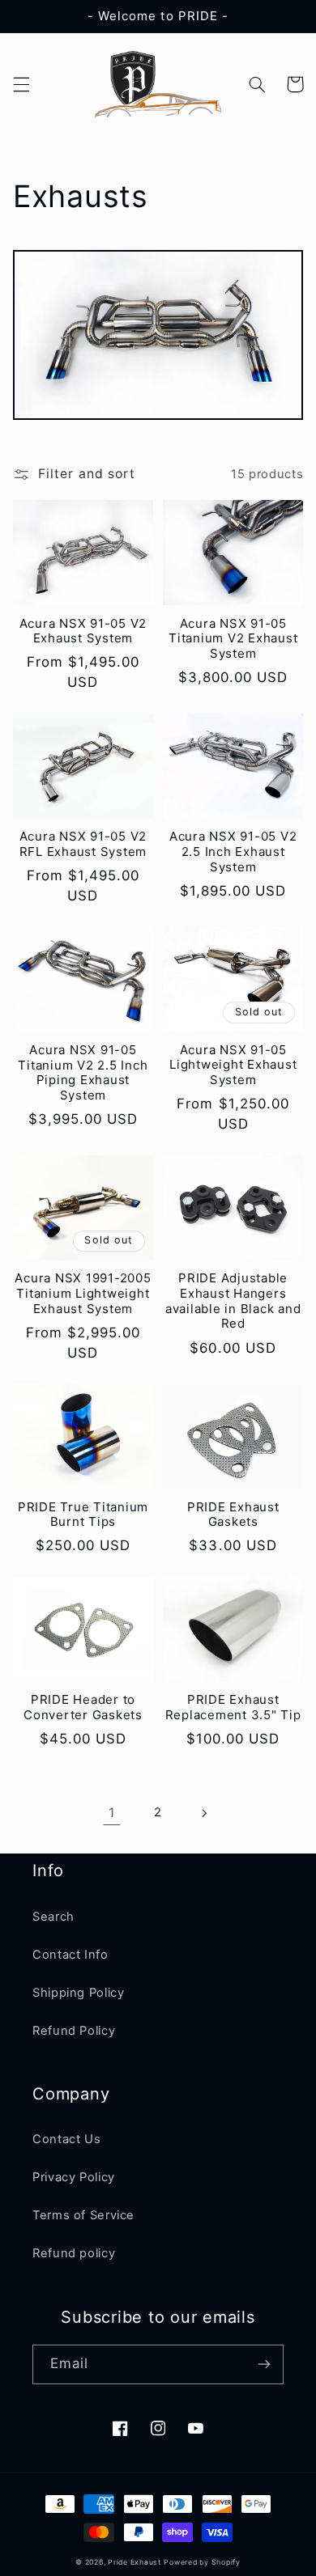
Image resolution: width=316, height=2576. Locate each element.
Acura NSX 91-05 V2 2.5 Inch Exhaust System (233, 852)
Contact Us (66, 2139)
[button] (21, 84)
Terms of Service (83, 2215)
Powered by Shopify (202, 2562)
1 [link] (112, 1813)
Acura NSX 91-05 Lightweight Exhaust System (233, 1066)
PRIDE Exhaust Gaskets (233, 1515)
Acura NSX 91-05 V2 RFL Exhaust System (83, 844)
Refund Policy (74, 2031)
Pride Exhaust (135, 2562)
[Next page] (204, 1813)
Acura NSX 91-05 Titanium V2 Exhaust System (233, 639)
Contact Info (70, 1955)
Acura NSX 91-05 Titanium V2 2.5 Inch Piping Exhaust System (83, 1073)
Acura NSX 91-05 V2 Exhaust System (83, 631)
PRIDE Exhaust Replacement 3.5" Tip (233, 1707)
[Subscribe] (264, 2364)
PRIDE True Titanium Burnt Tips (83, 1515)
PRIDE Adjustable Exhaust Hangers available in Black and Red (233, 1301)
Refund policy (74, 2253)
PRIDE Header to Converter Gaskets (83, 1707)
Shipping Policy (78, 1993)
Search (53, 1917)
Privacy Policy (74, 2177)
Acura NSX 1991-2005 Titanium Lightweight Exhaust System (83, 1294)
